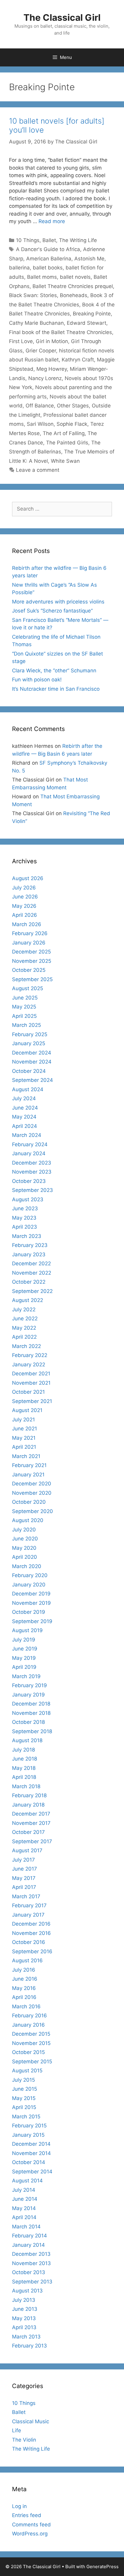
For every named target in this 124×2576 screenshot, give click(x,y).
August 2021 (27, 1410)
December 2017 (31, 1814)
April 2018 (24, 1777)
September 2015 (32, 2062)
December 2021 (31, 1374)
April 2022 (24, 1337)
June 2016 (25, 1979)
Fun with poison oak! (37, 680)
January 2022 (29, 1365)
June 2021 (25, 1429)
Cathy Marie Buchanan (36, 323)
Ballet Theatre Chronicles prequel (73, 286)
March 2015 (26, 2117)
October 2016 (29, 1942)
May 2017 (24, 1878)
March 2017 (26, 1896)
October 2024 (29, 1071)
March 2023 (27, 1236)
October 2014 (29, 2162)
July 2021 (23, 1420)
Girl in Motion (52, 341)
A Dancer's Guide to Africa (48, 249)
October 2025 (29, 970)
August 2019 (27, 1630)
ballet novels (75, 277)
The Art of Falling (64, 433)
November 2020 (32, 1493)
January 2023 (29, 1254)
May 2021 (24, 1438)
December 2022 (31, 1263)
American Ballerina (49, 259)
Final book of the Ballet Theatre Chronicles (60, 332)
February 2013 (29, 2346)
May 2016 (24, 1988)
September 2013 (32, 2282)
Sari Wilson (40, 424)
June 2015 (25, 2089)
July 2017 (23, 1860)
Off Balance (40, 406)
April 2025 (24, 1016)
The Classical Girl (62, 17)
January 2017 (28, 1915)
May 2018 (24, 1768)
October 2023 (29, 1181)
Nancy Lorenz (45, 378)
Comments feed (31, 2525)
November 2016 (31, 1933)
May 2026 (24, 906)
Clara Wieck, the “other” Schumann (54, 671)
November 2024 (32, 1062)
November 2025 (32, 961)
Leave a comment (38, 470)
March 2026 (27, 924)
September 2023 (33, 1190)
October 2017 (28, 1832)
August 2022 (28, 1300)
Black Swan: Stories (33, 295)
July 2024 (24, 1098)
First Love (21, 341)
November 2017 (31, 1823)
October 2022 (29, 1282)
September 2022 (32, 1291)
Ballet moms (42, 277)
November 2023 (32, 1172)
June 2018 (25, 1759)
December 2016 (31, 1924)
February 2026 (30, 933)
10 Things (28, 240)
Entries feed (27, 2515)
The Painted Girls (67, 443)
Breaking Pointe (92, 314)
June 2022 (25, 1319)
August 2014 (27, 2181)
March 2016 (26, 2006)
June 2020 (25, 1539)
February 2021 (29, 1465)
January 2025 (29, 1043)
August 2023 (28, 1199)
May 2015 (24, 2098)
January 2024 (29, 1153)
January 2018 (28, 1805)
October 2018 (28, 1722)
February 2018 (29, 1795)
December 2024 (32, 1053)
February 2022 (30, 1355)
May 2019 (24, 1658)
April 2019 (24, 1667)
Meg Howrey (52, 369)
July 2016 (24, 1970)
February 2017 (29, 1905)
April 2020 (25, 1557)
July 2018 (23, 1750)
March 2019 (26, 1676)
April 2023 (25, 1227)
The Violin (24, 2440)
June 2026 (25, 897)
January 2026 (29, 943)
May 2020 (24, 1548)
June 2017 (25, 1869)
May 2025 (24, 1007)
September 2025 (32, 979)
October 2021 (28, 1392)
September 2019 (32, 1621)
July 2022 (24, 1309)
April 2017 (24, 1887)
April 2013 (24, 2327)
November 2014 (31, 2153)
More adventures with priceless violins (58, 602)
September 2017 (32, 1841)
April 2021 (24, 1447)
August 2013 (27, 2291)
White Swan (65, 461)
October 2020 (29, 1502)
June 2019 (25, 1649)
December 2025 (31, 952)
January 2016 (28, 2025)
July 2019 (24, 1640)
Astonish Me (89, 259)
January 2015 (28, 2135)
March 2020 (27, 1566)
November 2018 (31, 1713)
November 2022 (32, 1273)
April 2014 (24, 2217)
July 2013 (24, 2300)
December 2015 (31, 2034)
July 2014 (24, 2190)
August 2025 (28, 988)
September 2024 (33, 1080)
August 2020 (28, 1520)
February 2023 (30, 1245)
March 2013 (26, 2337)
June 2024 (25, 1108)
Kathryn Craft (78, 360)
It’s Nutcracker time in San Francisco (56, 689)
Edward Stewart (87, 323)
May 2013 (24, 2318)
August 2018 (27, 1740)
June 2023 (25, 1208)
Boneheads (74, 295)
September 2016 (32, 1951)
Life (17, 2430)
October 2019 (29, 1612)
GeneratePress (102, 2567)
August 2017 (27, 1850)
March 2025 (26, 1025)
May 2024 (24, 1117)
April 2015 (24, 2107)
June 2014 (25, 2199)
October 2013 (29, 2272)
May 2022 (24, 1328)
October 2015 (28, 2052)
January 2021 (28, 1475)
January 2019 (28, 1695)
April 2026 (25, 915)
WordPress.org (30, 2534)
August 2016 (27, 1960)
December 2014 (31, 2144)
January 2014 (28, 2245)
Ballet (49, 240)
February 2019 (29, 1685)
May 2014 (24, 2208)
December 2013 (31, 2254)
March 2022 (26, 1346)
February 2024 (30, 1144)
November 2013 (31, 2263)
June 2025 (25, 998)
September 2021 (32, 1401)
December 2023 (32, 1163)
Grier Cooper (41, 351)
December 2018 (31, 1704)
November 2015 (31, 2043)
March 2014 (26, 2227)
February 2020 (30, 1575)
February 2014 (29, 2236)
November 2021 (31, 1383)
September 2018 (32, 1731)
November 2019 (31, 1603)
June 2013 (25, 2309)
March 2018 (26, 1786)
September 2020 (33, 1511)
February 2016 (29, 2016)
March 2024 (27, 1135)
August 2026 (28, 878)
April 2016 (24, 1997)
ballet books (48, 268)
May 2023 (24, 1218)
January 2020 (29, 1585)
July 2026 (24, 888)
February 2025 (30, 1034)
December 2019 (31, 1594)
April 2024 (25, 1126)
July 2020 (24, 1530)
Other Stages (73, 406)
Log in (19, 2506)
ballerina (19, 268)
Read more (52, 221)
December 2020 (32, 1484)
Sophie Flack (72, 424)
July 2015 (23, 2080)
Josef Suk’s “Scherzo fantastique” (52, 611)
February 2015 (29, 2126)
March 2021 (26, 1456)
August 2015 (27, 2071)
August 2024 (28, 1089)
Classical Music (31, 2421)
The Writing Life (78, 240)
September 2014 (32, 2172)
